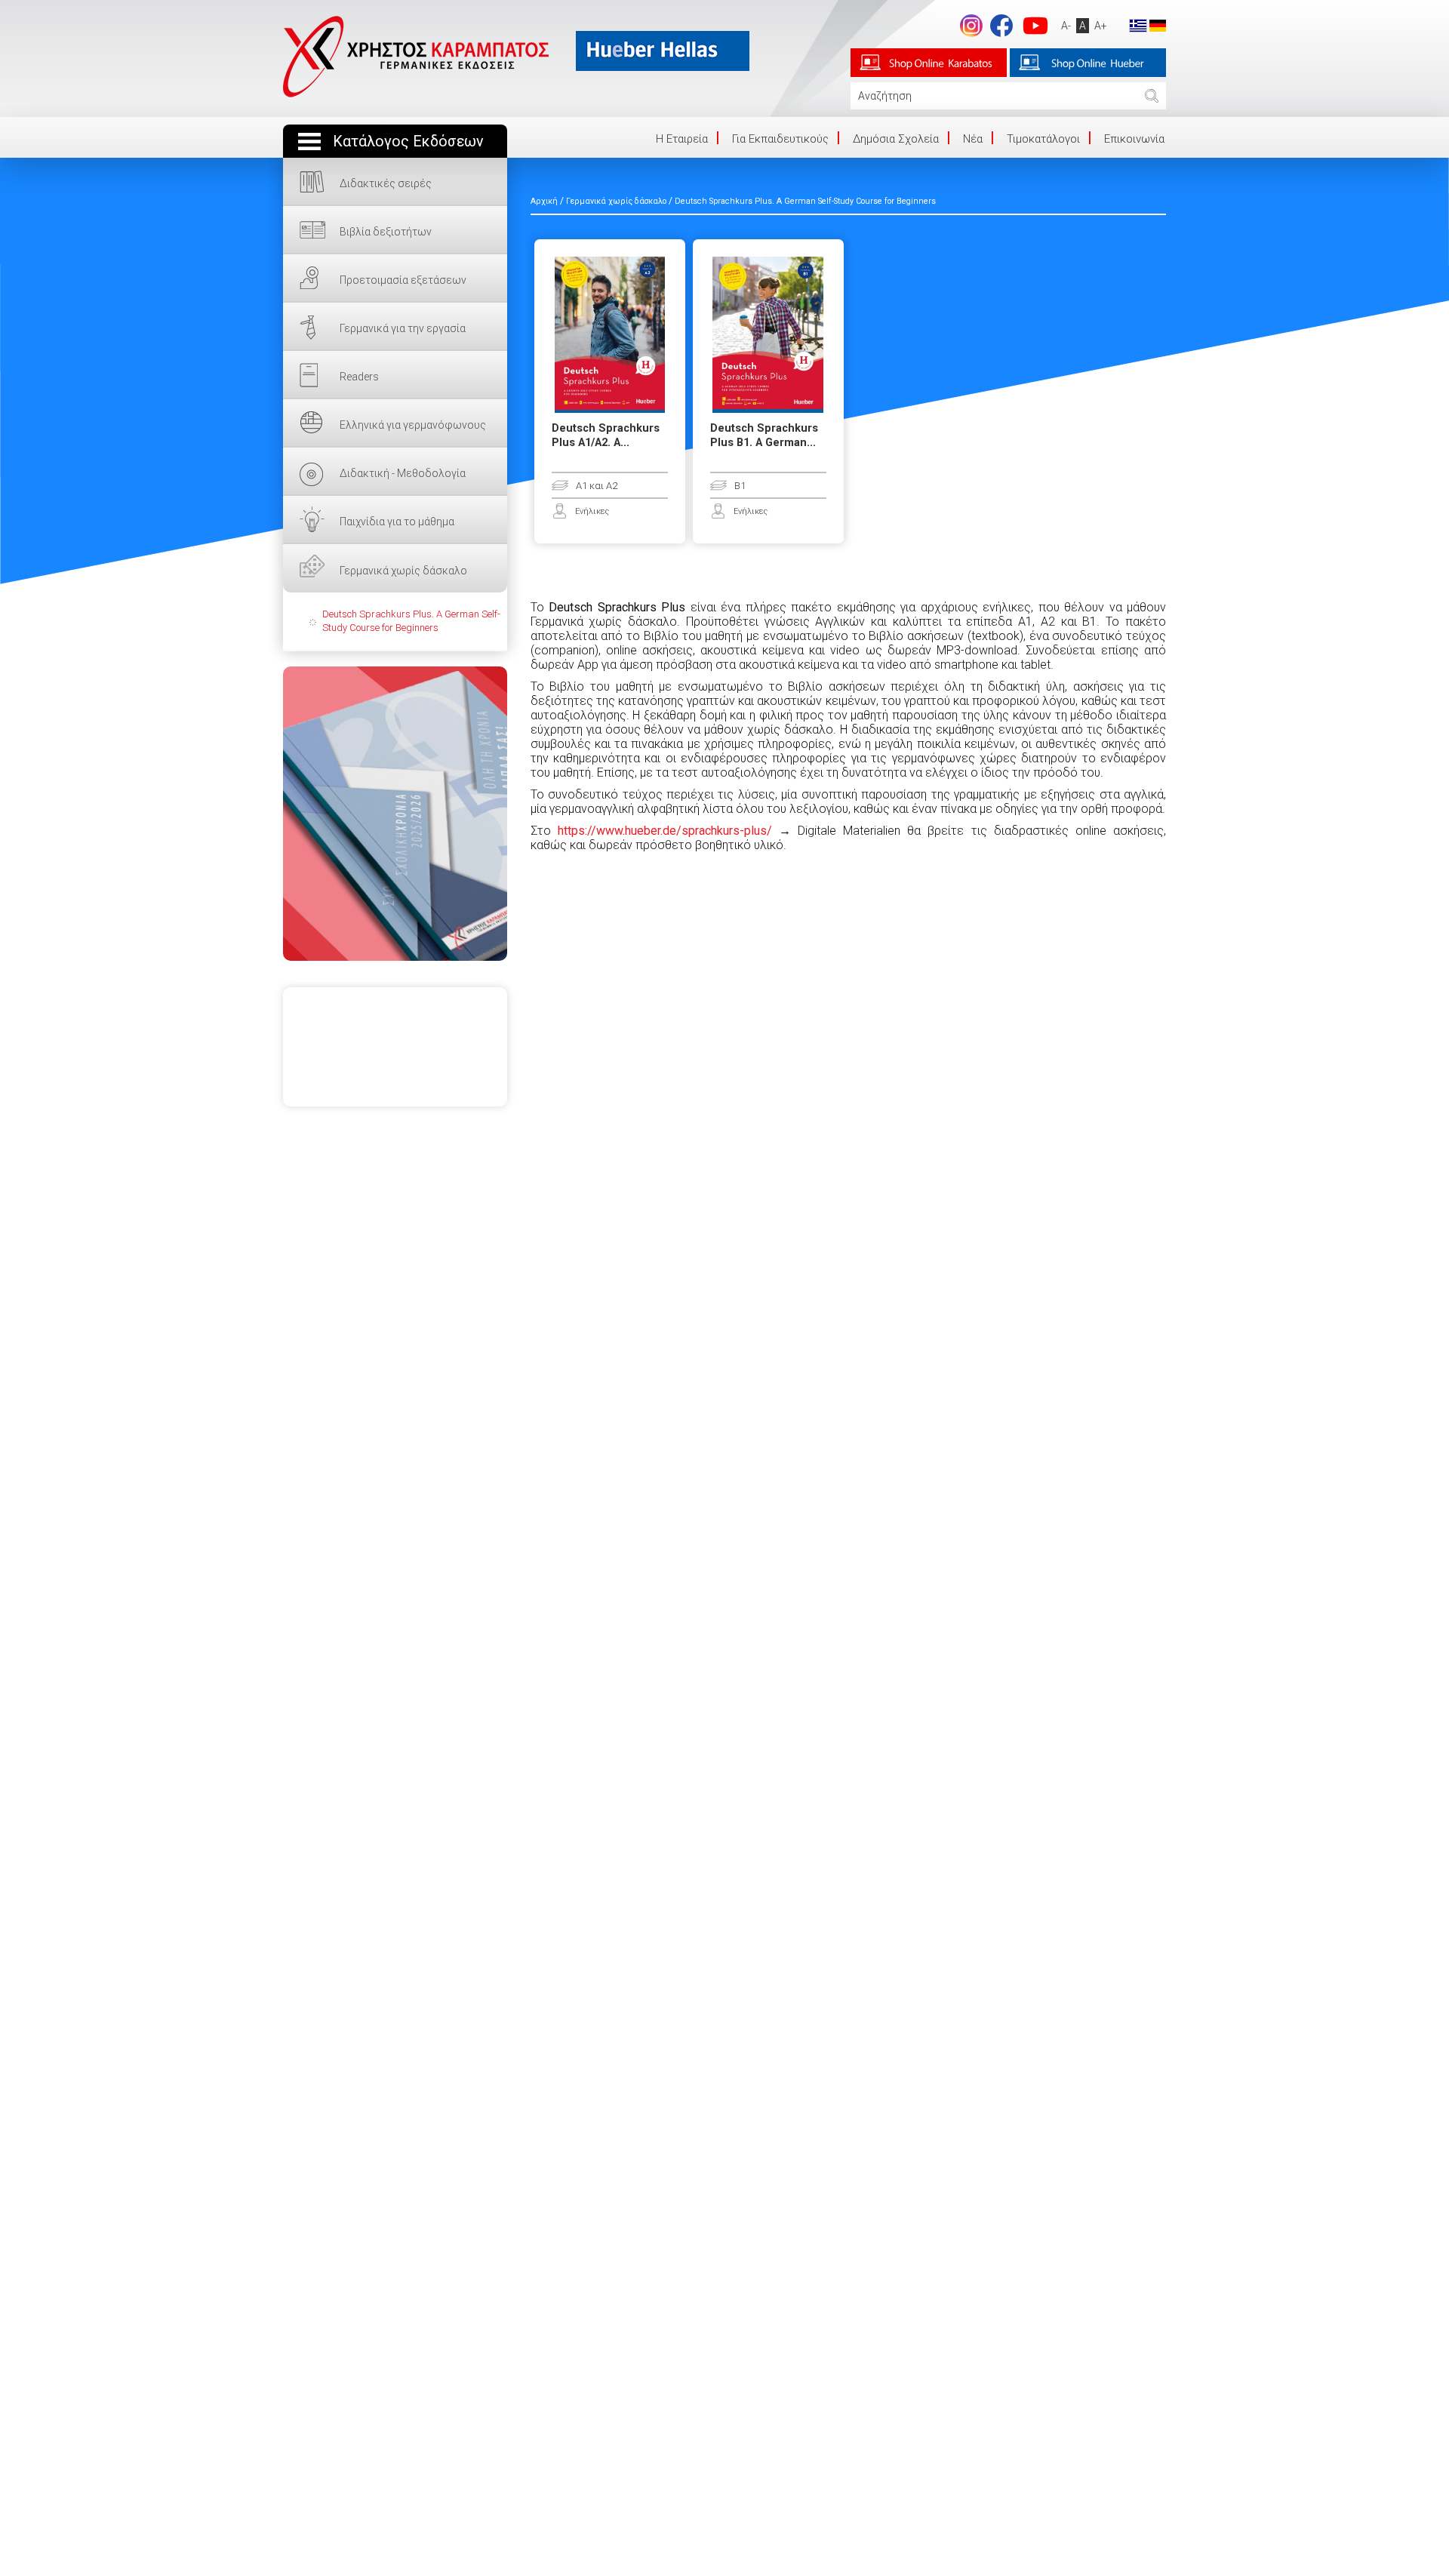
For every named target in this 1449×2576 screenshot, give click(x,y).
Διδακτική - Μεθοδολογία (403, 473)
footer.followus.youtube (1035, 26)
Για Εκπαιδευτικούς (780, 139)
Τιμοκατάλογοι (1043, 139)
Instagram (971, 26)
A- (1066, 26)
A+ (1101, 26)
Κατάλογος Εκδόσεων (408, 142)
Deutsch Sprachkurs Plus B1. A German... (764, 435)
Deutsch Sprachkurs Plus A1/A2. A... (606, 435)
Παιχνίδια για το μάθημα (397, 522)
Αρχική (544, 201)
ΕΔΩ (395, 814)
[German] (1158, 25)
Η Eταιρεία (682, 139)
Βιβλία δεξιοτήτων (386, 232)
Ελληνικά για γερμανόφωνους (413, 425)
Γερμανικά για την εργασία (403, 328)
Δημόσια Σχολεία (896, 139)
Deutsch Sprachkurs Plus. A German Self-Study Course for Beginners (411, 621)
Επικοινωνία (1134, 139)
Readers (359, 377)
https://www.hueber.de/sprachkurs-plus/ (665, 831)
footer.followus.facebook (1001, 26)
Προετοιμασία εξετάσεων (403, 280)
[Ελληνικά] (1138, 25)
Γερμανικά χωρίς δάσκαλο (403, 571)
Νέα (973, 139)
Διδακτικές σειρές (386, 183)
